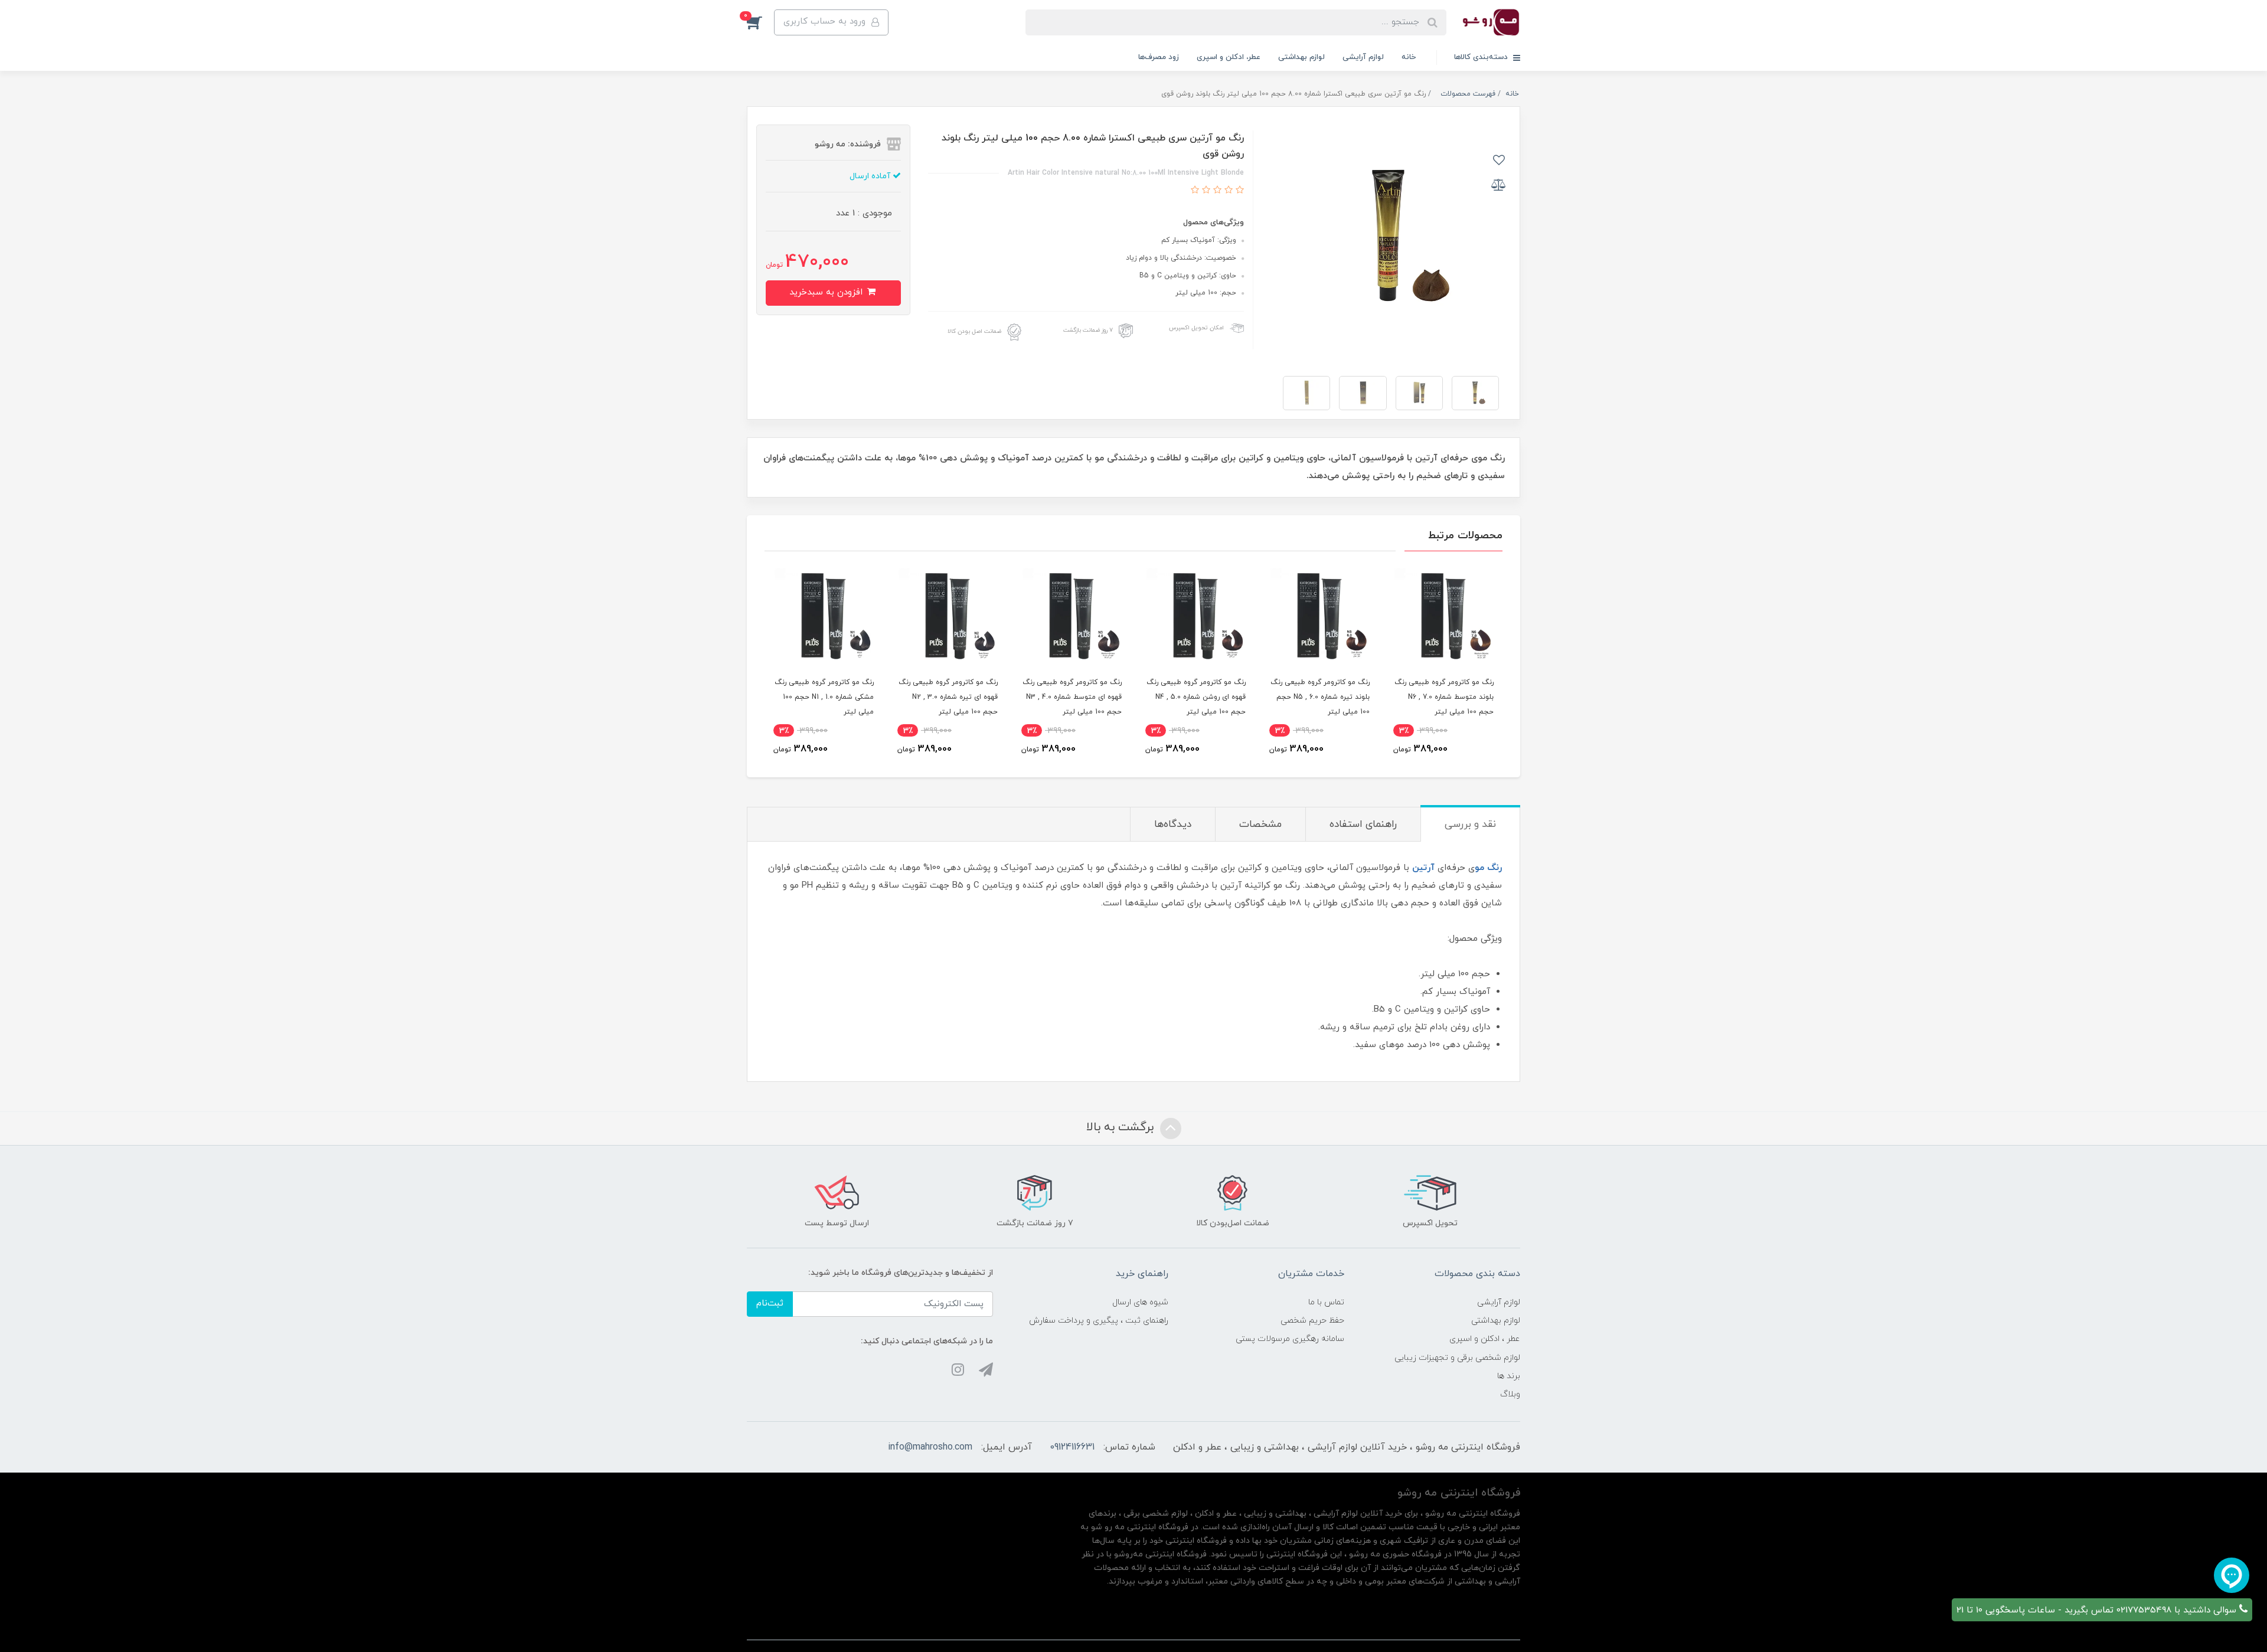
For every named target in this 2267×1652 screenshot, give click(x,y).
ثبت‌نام (770, 1303)
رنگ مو (1488, 868)
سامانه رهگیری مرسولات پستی (1290, 1339)
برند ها (1509, 1376)
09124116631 (1072, 1447)
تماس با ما (1326, 1302)
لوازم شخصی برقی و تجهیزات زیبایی (1457, 1358)
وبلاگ (1510, 1394)
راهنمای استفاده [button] (1363, 825)
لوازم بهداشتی (1301, 57)
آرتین (1423, 868)
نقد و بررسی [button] (1470, 825)
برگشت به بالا (1122, 1127)
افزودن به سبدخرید (827, 292)
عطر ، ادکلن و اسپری (1485, 1339)
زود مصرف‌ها (1159, 57)
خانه (1409, 57)
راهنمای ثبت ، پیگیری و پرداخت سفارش (1099, 1321)
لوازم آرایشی (1363, 57)
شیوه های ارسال (1140, 1302)
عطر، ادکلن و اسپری (1229, 57)
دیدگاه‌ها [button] (1173, 825)
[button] (760, 22)
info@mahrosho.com (930, 1447)
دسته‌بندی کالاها (1482, 57)
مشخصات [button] (1260, 825)
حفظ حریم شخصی (1312, 1321)
